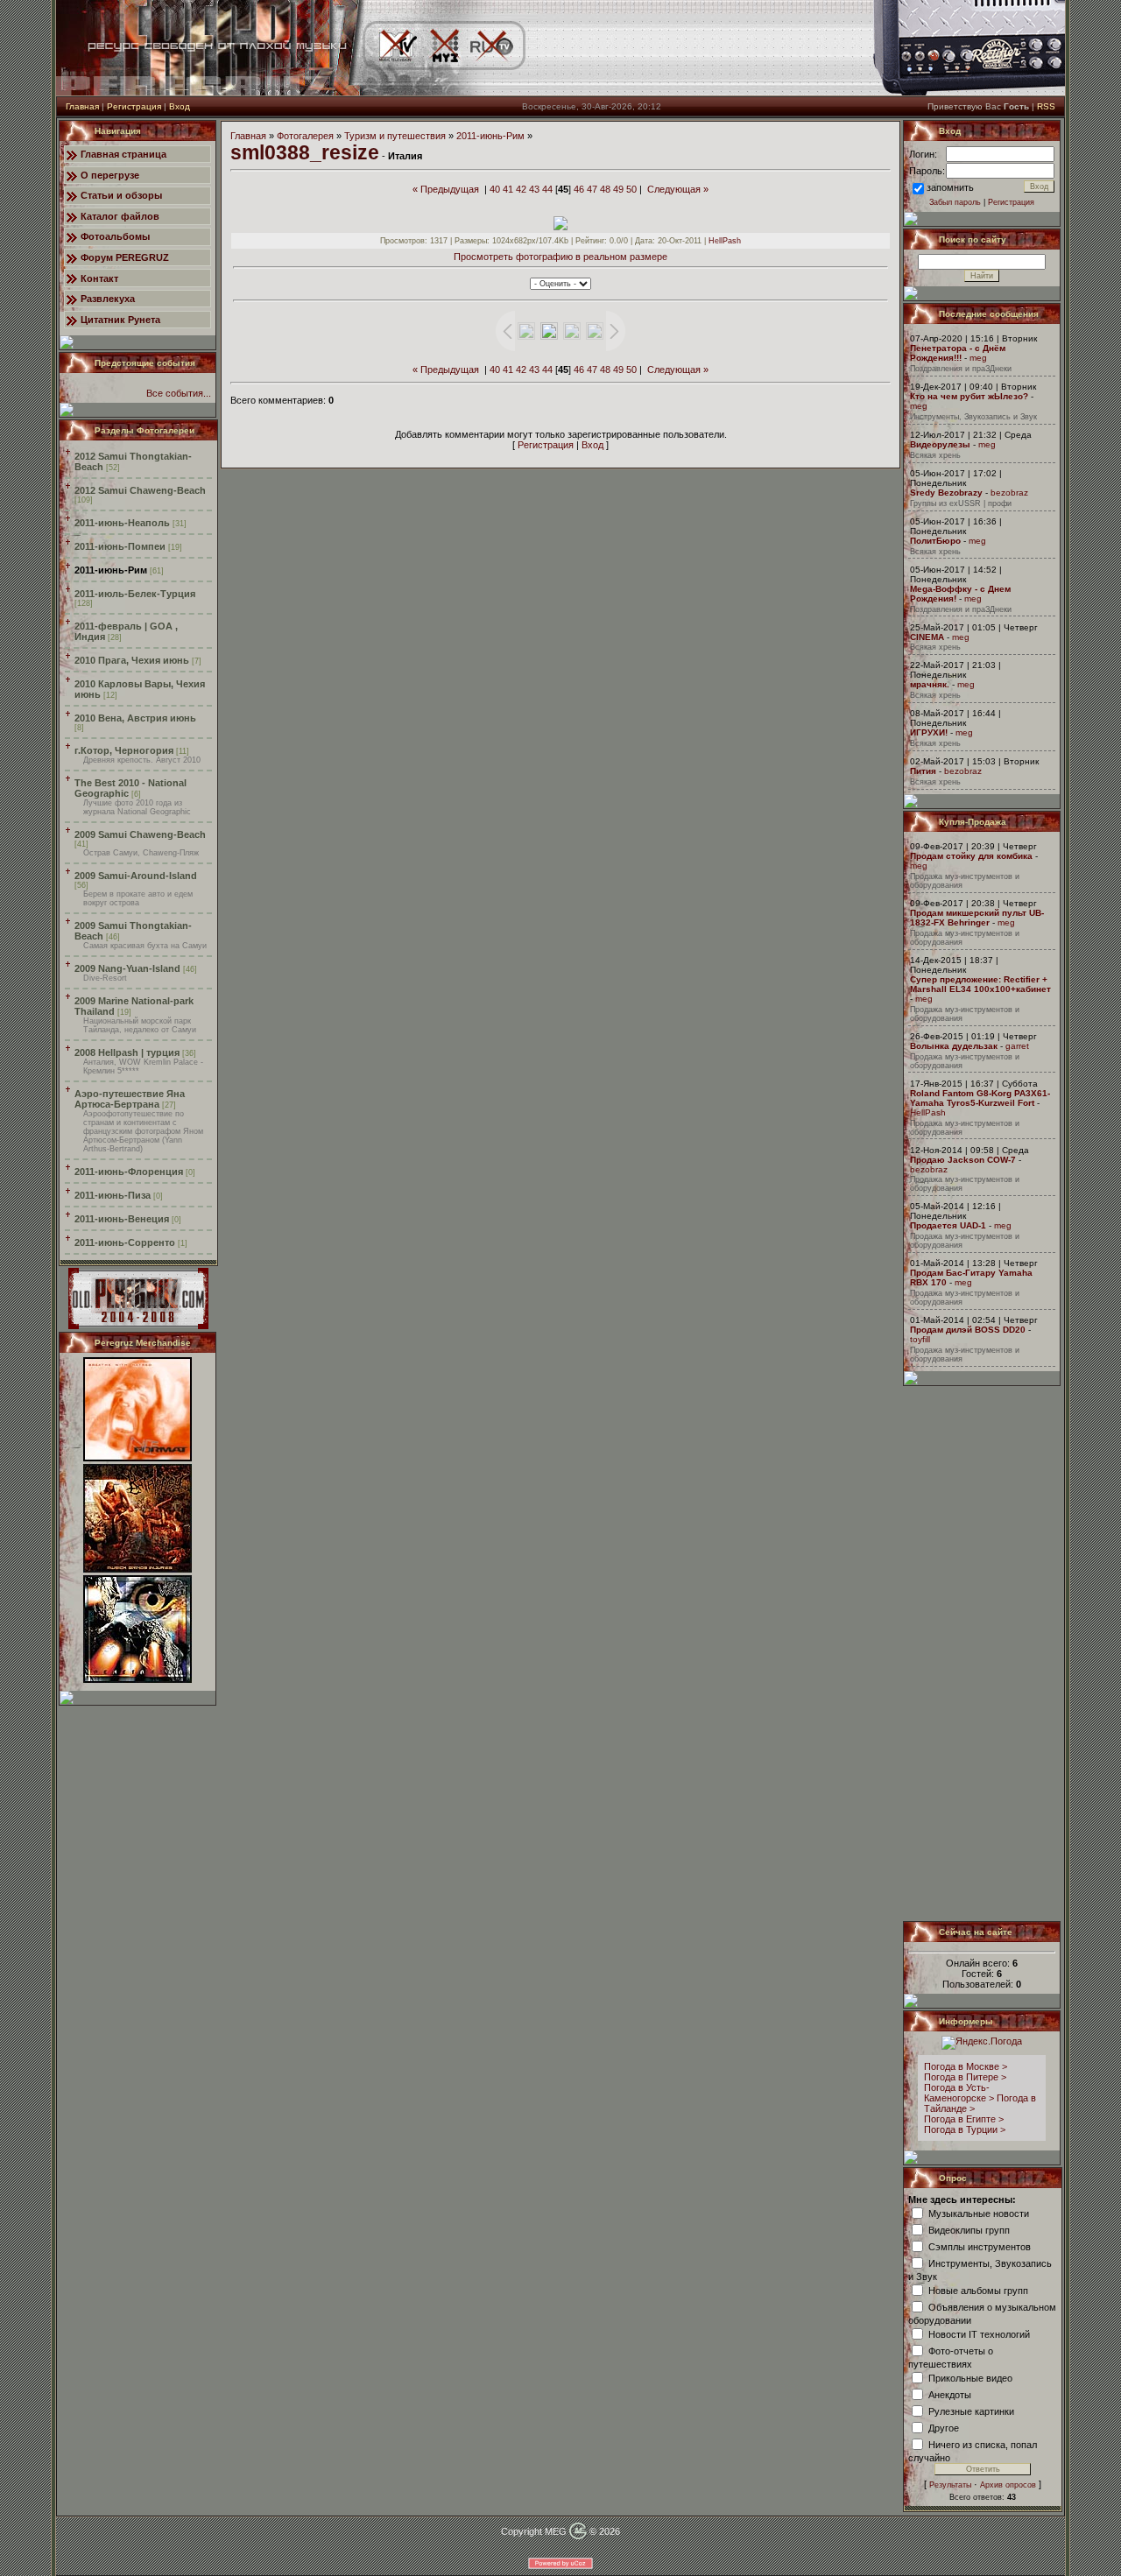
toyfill (920, 1339)
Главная (82, 106)
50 (631, 189)
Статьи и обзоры (121, 195)
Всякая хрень (935, 455)
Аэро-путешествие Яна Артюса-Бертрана (130, 1099)
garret (1017, 1046)
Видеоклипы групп (969, 2229)
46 (579, 189)
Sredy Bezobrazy (946, 493)
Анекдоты (950, 2394)
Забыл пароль (955, 202)
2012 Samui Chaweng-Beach (140, 490)
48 (605, 189)
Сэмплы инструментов (980, 2246)
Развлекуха (108, 299)
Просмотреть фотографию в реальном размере (560, 257)
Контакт (99, 278)
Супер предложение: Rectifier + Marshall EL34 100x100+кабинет (980, 984)
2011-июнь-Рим (111, 570)
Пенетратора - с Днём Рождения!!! (958, 353)
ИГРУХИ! (929, 732)
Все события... (179, 393)
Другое (944, 2427)
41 (508, 189)
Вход (180, 106)
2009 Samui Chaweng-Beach (140, 834)
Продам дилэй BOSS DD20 (968, 1330)
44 (547, 189)
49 (618, 189)
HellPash (725, 241)
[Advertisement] (983, 1653)
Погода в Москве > (966, 2066)
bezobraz (1009, 493)
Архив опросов (1008, 2485)
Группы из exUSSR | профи (961, 503)
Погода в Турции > (965, 2129)
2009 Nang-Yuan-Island (127, 968)
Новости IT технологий (979, 2333)
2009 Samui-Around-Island (136, 876)
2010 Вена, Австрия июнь (135, 718)
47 (592, 189)
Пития (923, 771)
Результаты (950, 2485)
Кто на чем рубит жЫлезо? (969, 396)
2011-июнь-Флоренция (129, 1172)
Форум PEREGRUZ (125, 257)
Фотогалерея (305, 136)
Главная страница (123, 154)
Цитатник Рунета (120, 320)
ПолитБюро (935, 541)
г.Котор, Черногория (124, 750)
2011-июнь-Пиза (113, 1195)
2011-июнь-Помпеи (120, 546)
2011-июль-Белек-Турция (135, 594)
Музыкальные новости (979, 2213)
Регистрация (134, 106)
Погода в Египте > (964, 2119)
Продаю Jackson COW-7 (963, 1160)
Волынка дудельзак (954, 1046)
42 (521, 189)
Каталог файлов (120, 216)
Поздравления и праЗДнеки (961, 369)
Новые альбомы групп (978, 2290)
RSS (1046, 106)
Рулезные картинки (971, 2411)
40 (495, 189)
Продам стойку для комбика (971, 856)
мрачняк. (930, 684)
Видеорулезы (940, 444)
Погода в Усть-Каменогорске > (959, 2093)
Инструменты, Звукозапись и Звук (973, 417)
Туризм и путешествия (395, 136)
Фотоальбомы (115, 236)
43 (534, 189)
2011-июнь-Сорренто (125, 1242)
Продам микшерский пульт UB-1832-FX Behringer (977, 918)
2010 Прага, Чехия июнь (132, 660)
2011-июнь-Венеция (122, 1219)
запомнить (950, 187)
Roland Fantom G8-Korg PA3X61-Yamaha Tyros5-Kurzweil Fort (980, 1098)
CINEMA (927, 637)
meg (978, 358)
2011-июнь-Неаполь (122, 523)
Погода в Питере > (965, 2077)
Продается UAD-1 (948, 1225)
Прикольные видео (970, 2377)
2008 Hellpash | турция (127, 1052)
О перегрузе (110, 175)
